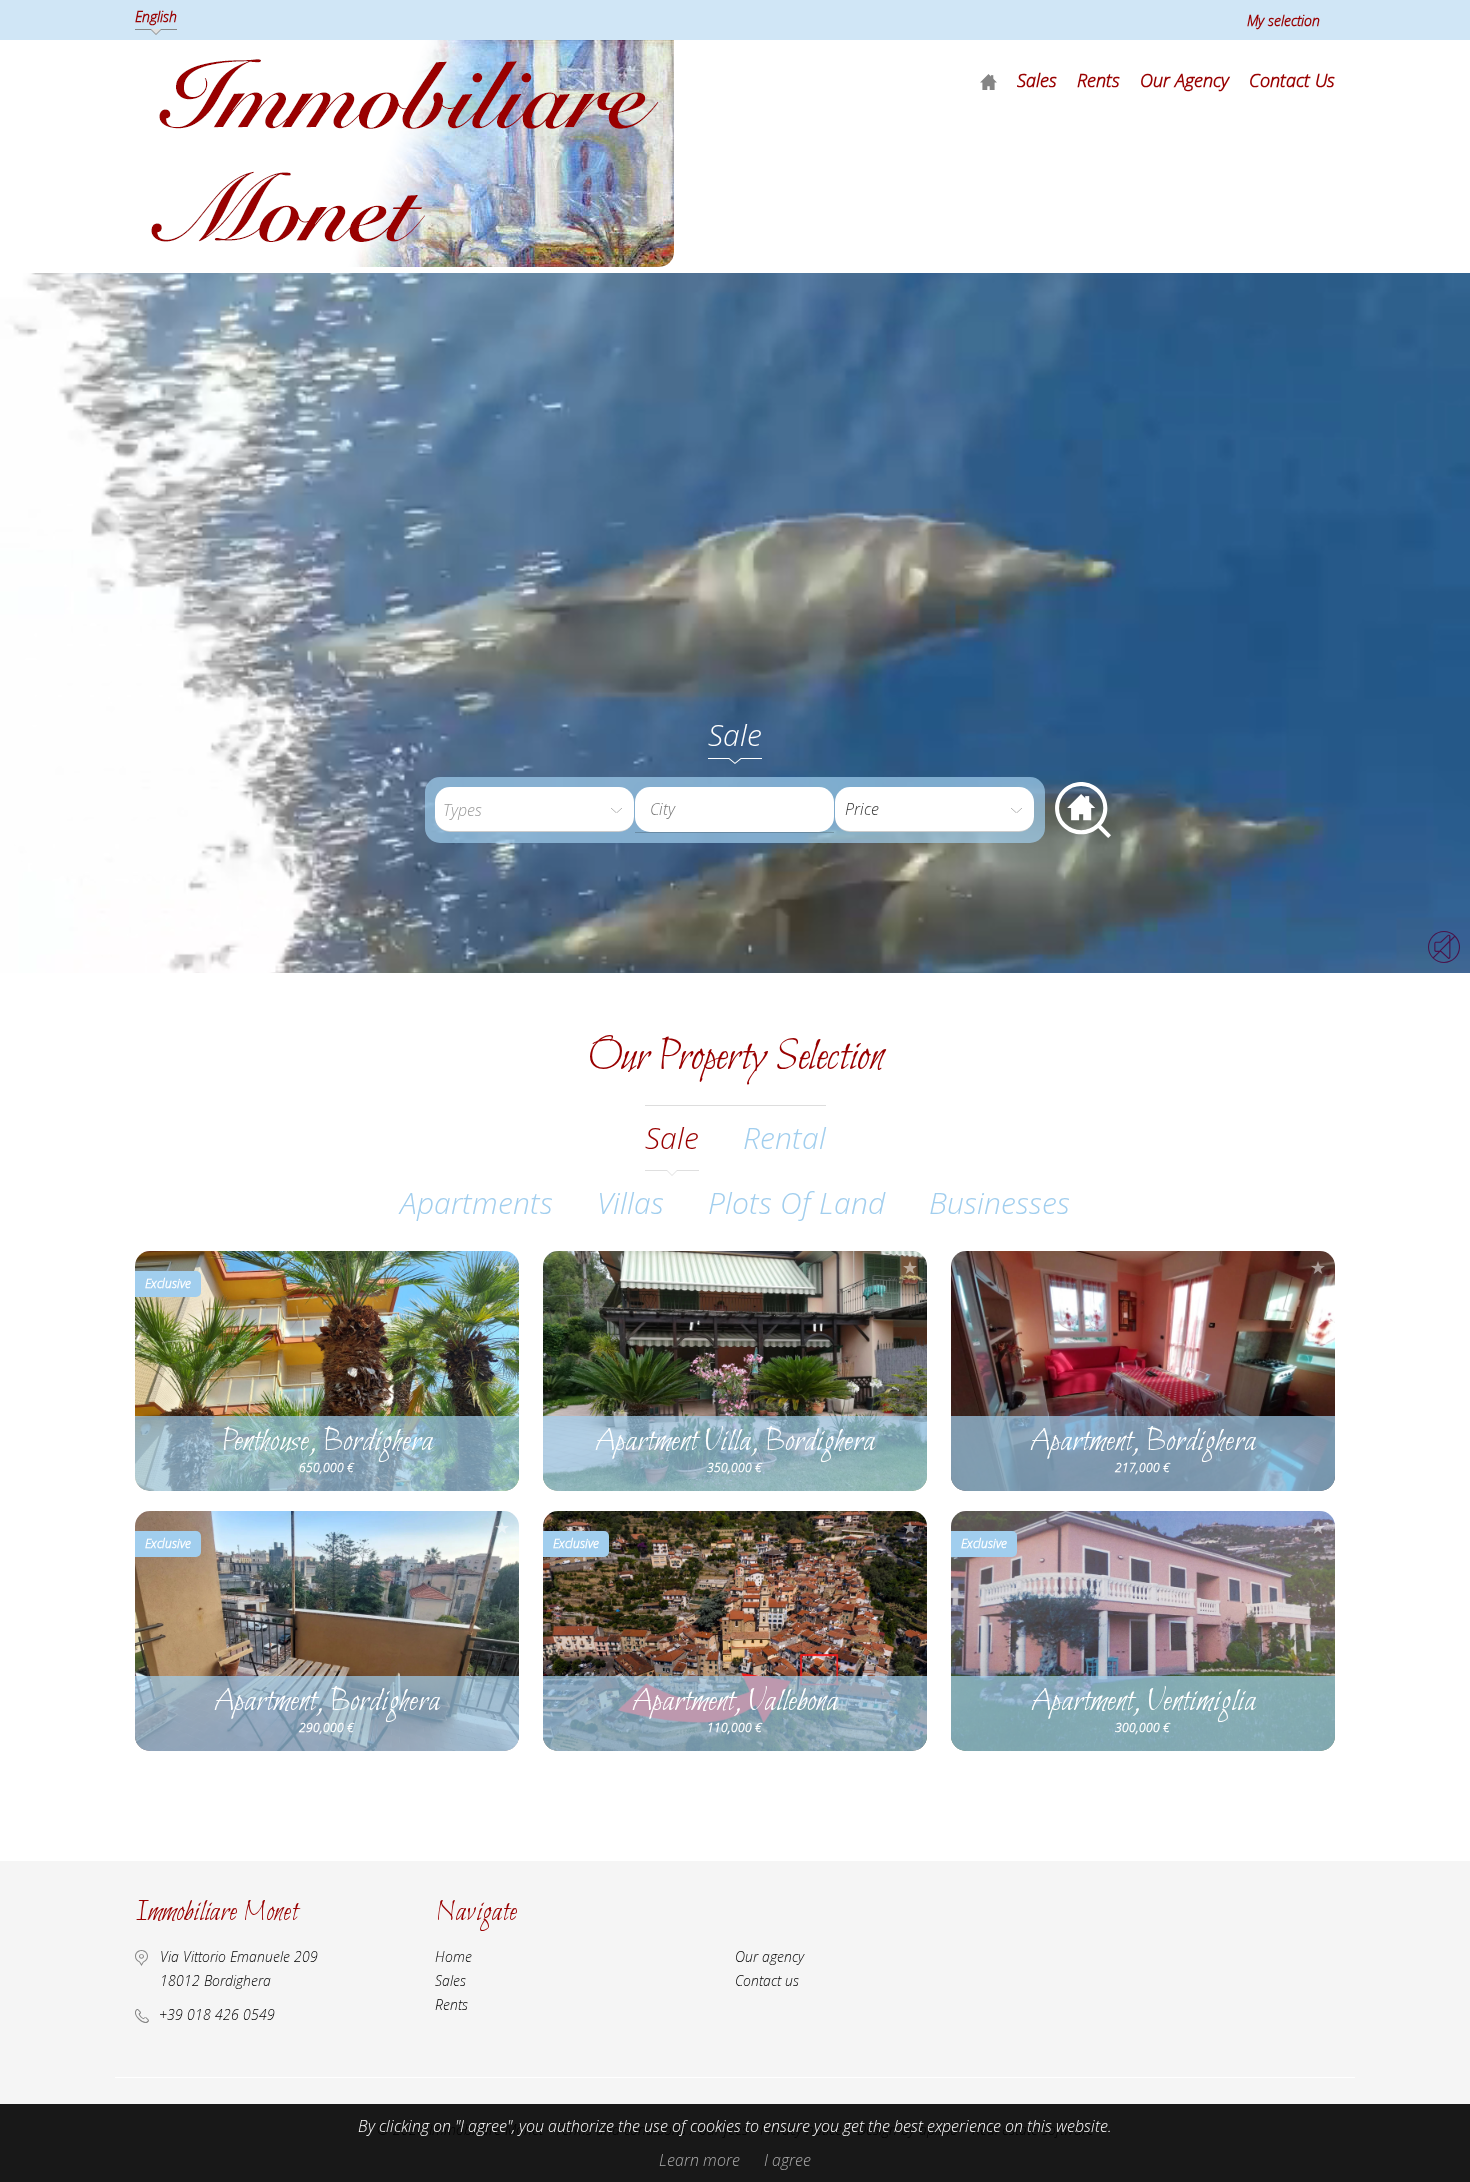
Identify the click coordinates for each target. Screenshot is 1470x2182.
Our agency (1184, 80)
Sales (1037, 80)
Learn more (699, 2160)
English (156, 16)
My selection (1283, 20)
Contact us (1292, 80)
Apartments (476, 1202)
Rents (1098, 80)
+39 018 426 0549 (217, 2014)
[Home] (988, 81)
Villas (630, 1202)
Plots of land (796, 1202)
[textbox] (750, 809)
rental (784, 1137)
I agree (787, 2160)
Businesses (999, 1202)
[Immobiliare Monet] (404, 261)
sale (672, 1137)
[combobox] (734, 809)
